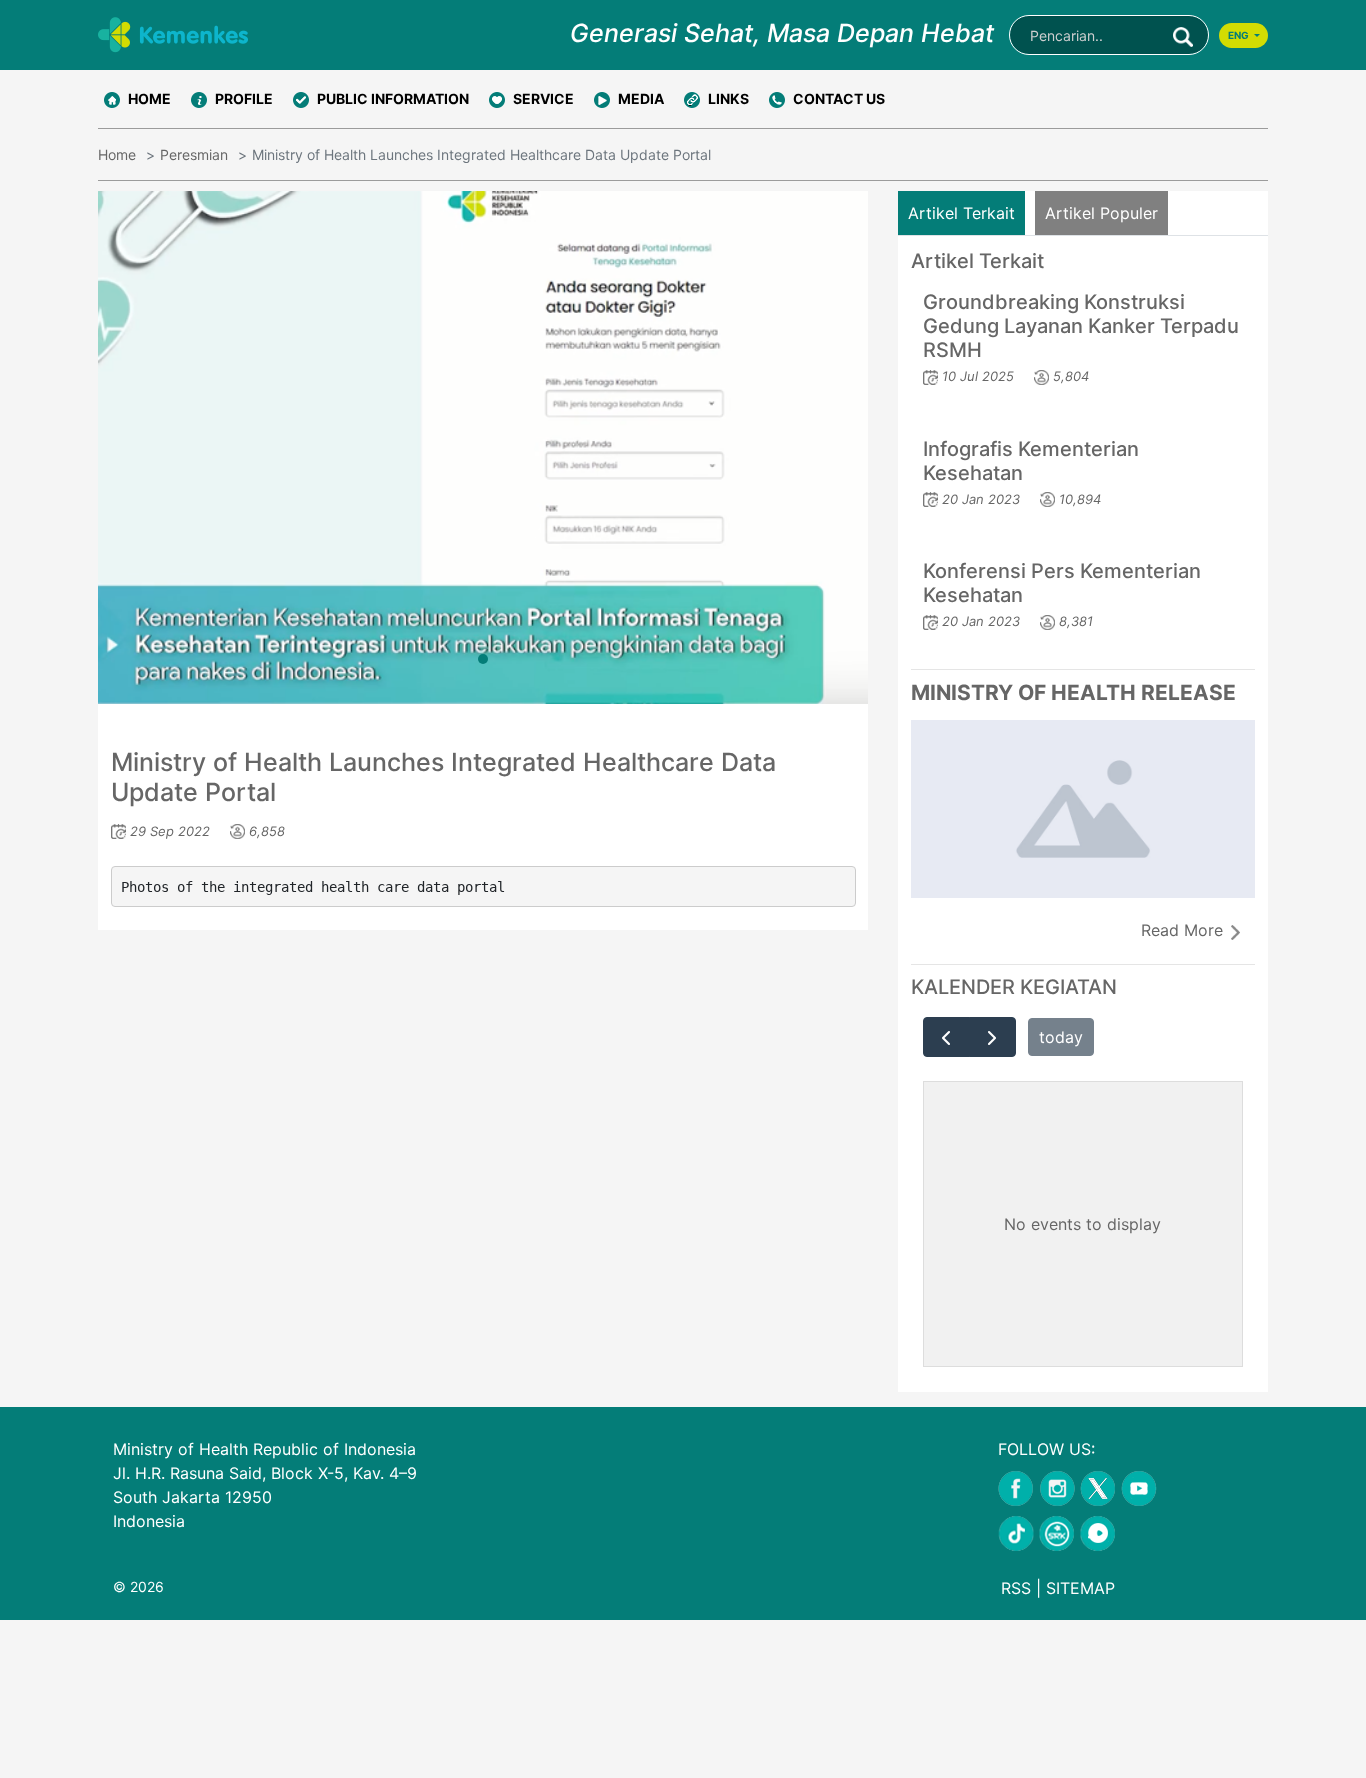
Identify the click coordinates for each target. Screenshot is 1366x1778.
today (1061, 1037)
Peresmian (194, 154)
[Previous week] (946, 1037)
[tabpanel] (483, 447)
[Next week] (992, 1037)
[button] (232, 99)
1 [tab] (483, 659)
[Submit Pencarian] (1183, 35)
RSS (1016, 1588)
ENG (1239, 35)
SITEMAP (1080, 1588)
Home (117, 154)
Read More (1184, 930)
